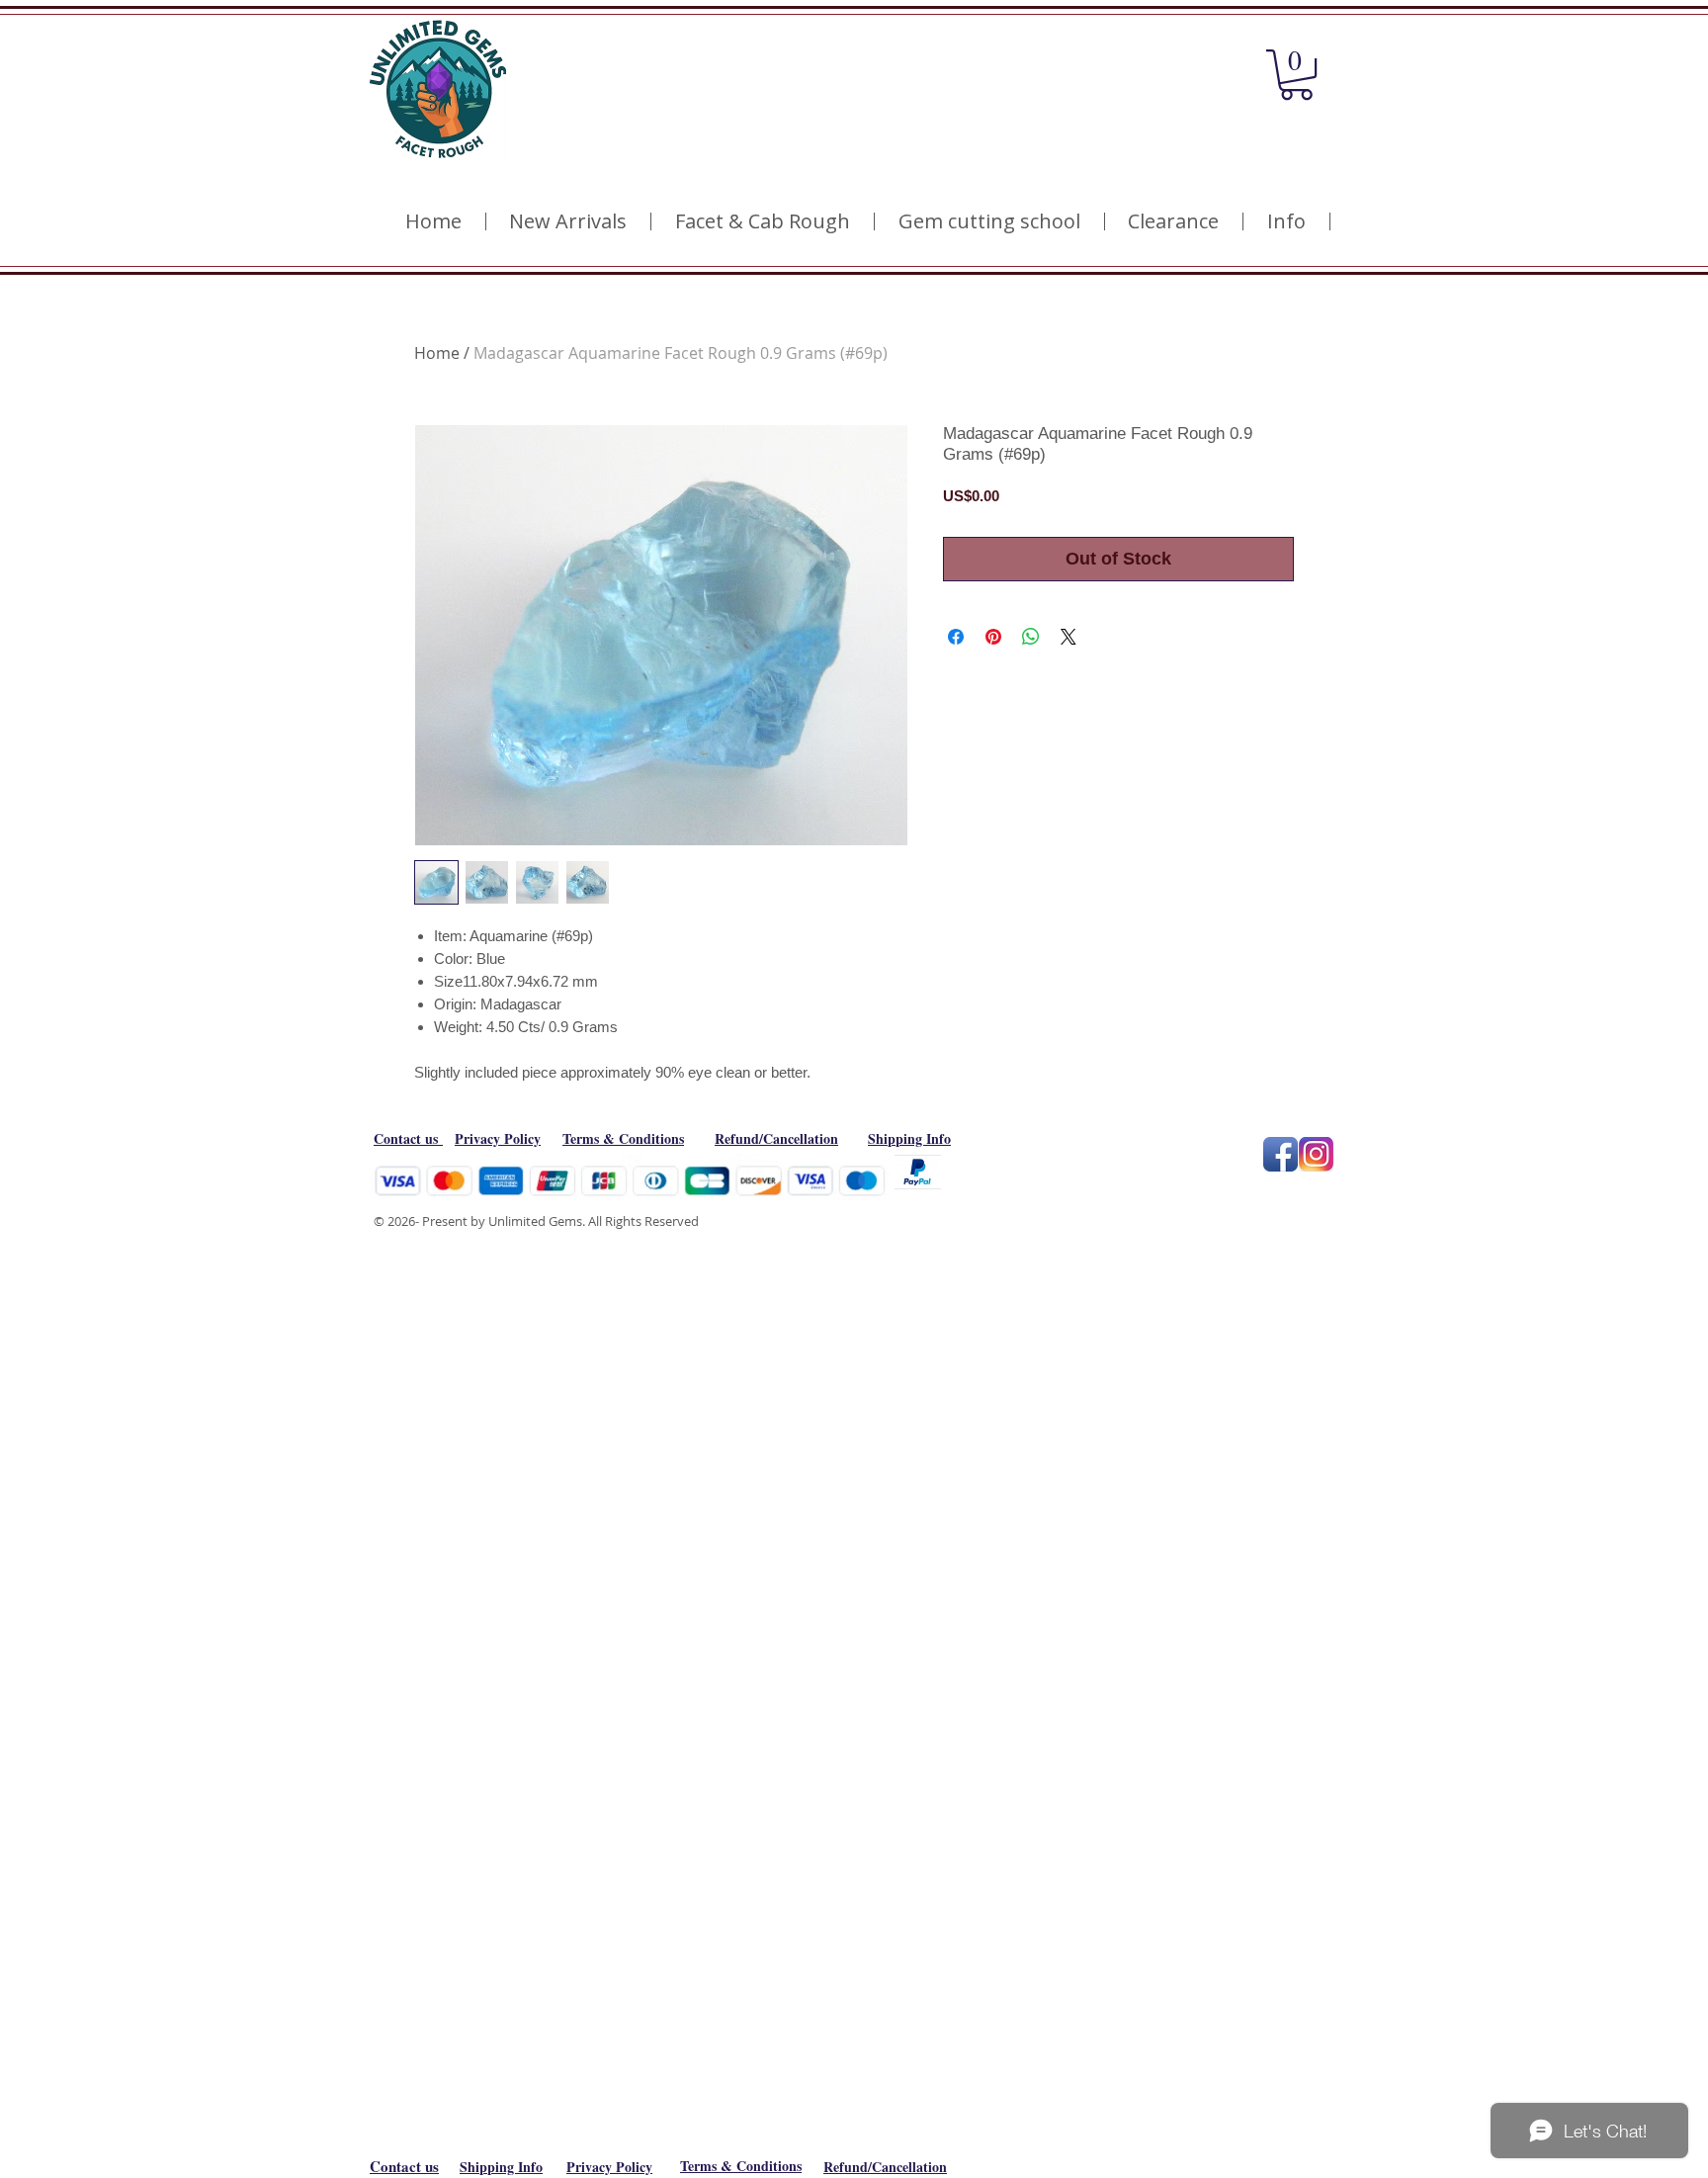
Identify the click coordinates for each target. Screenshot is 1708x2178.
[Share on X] (1068, 637)
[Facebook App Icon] (1281, 1154)
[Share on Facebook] (956, 637)
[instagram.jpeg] (1316, 1154)
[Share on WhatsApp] (1031, 637)
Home (437, 353)
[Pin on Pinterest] (993, 637)
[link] (1296, 75)
